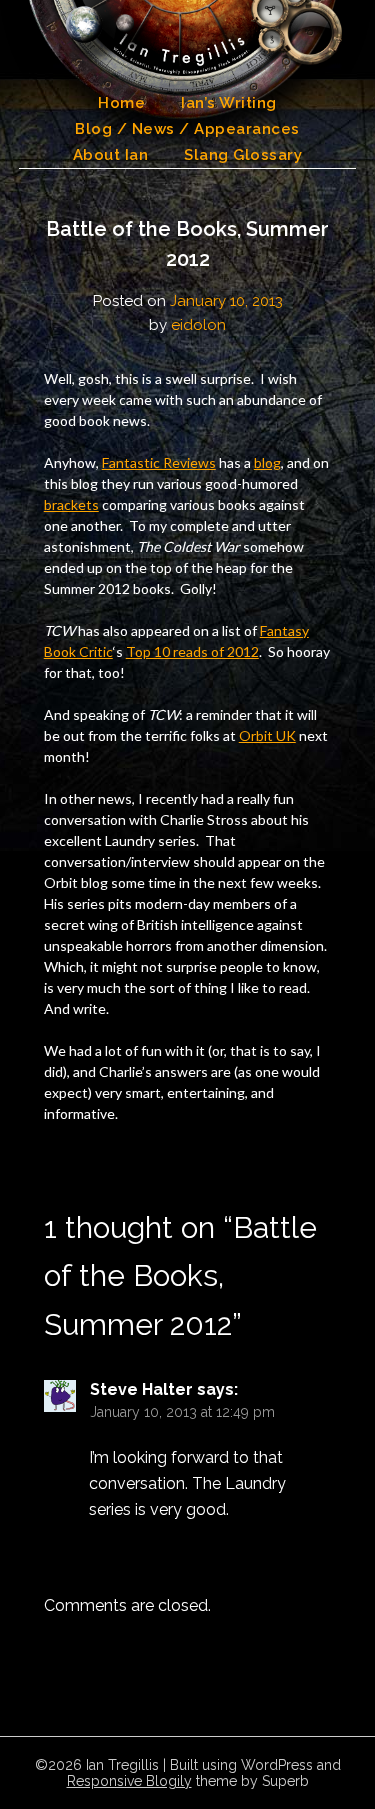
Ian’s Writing (229, 103)
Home (121, 103)
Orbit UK (267, 735)
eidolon (198, 325)
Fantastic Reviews (159, 462)
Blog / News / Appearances (187, 129)
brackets (71, 504)
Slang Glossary (243, 155)
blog (267, 462)
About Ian (111, 155)
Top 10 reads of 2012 (192, 651)
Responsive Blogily (129, 1781)
